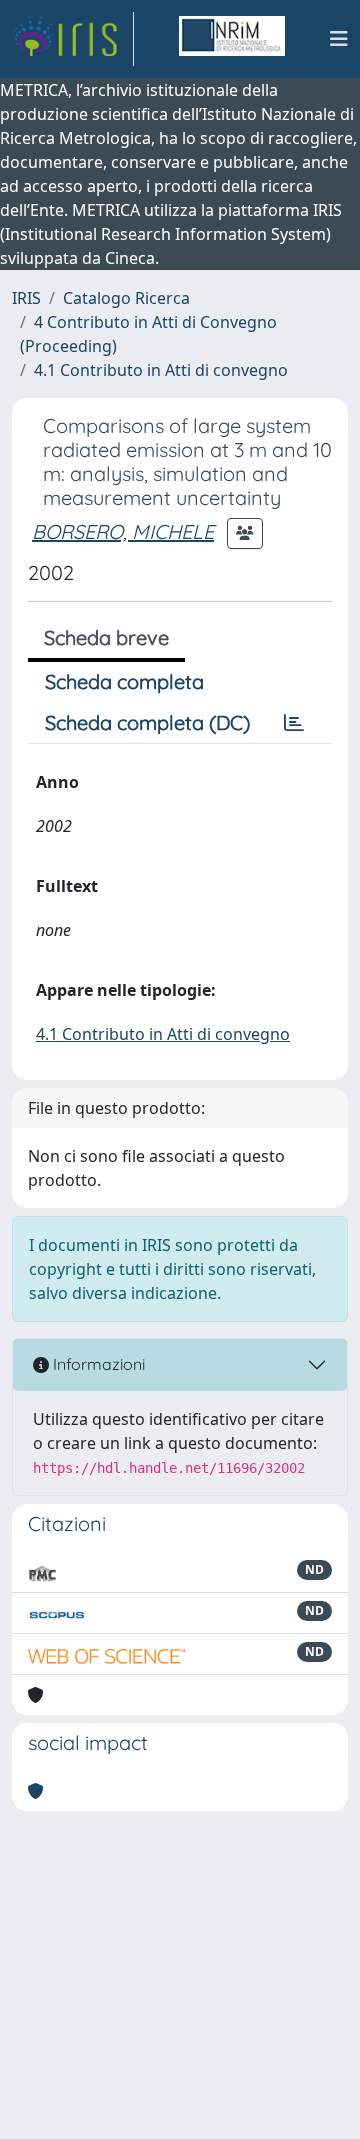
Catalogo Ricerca (126, 298)
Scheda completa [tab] (124, 681)
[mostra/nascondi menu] (339, 39)
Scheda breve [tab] (106, 637)
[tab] (294, 723)
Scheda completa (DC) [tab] (147, 722)
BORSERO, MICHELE (123, 531)
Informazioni (97, 1364)
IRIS (26, 298)
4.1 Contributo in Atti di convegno (161, 370)
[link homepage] (73, 39)
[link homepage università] (232, 39)
